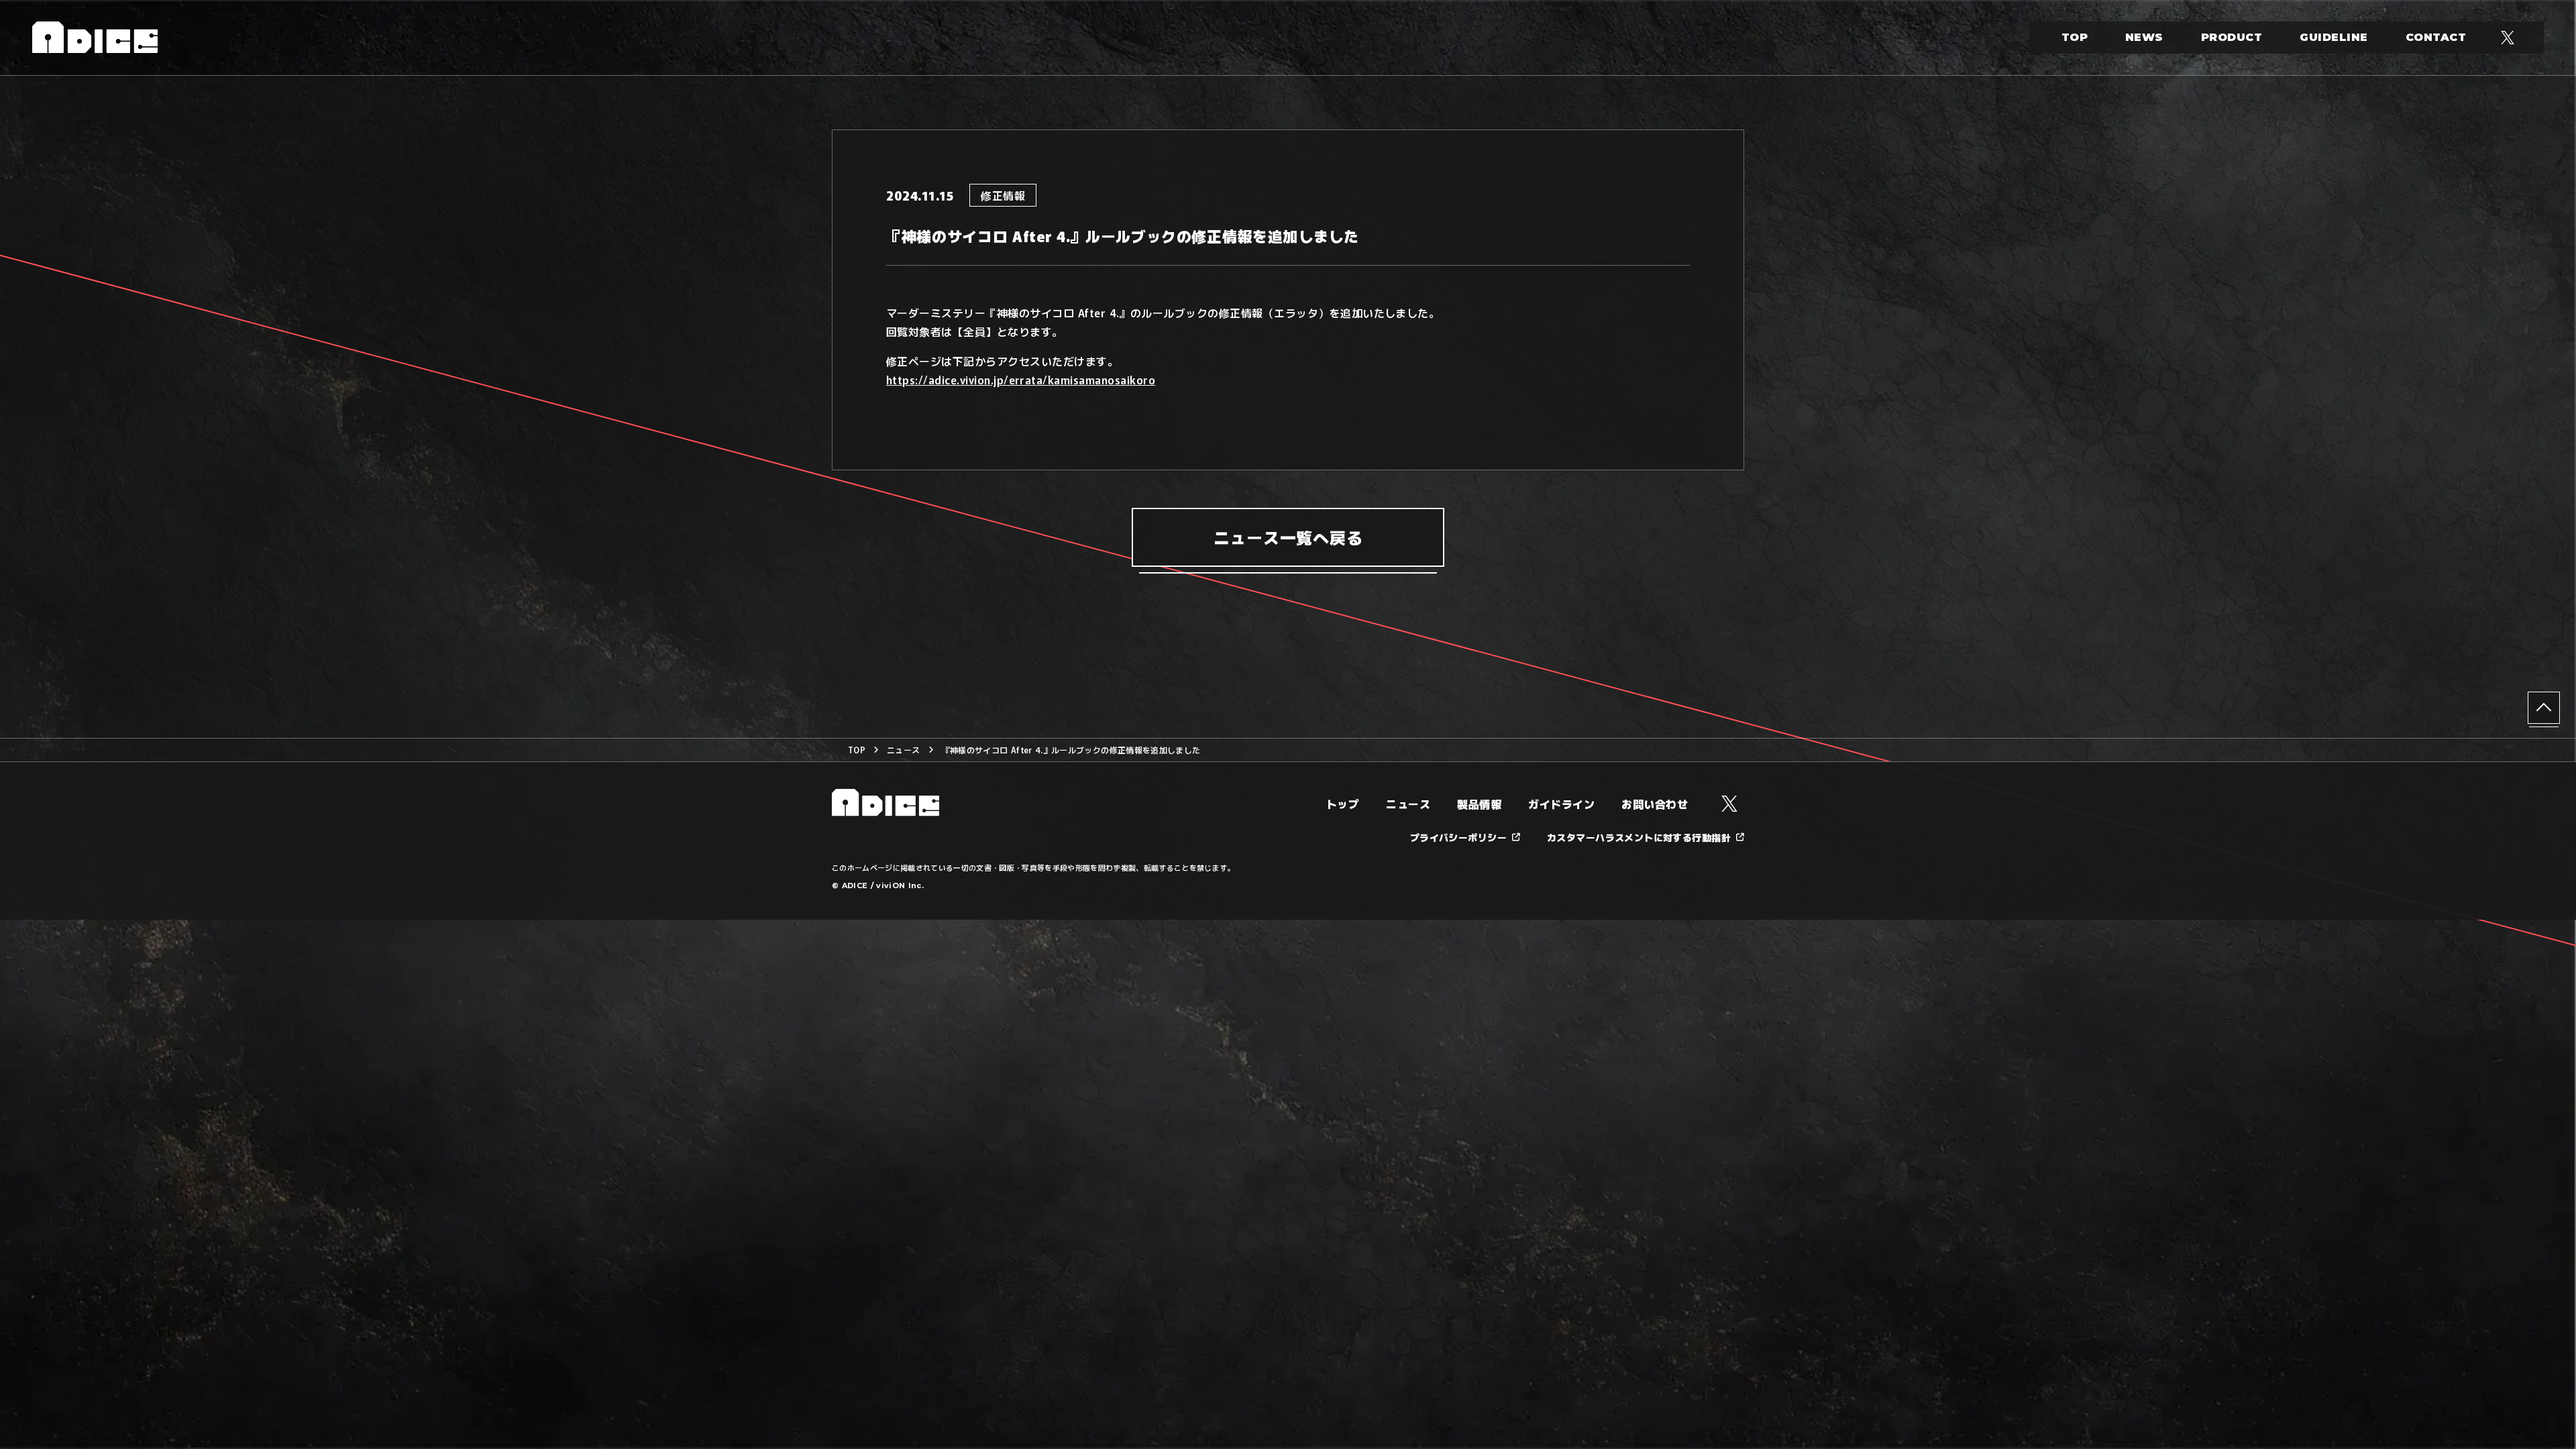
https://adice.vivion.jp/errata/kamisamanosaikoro (1021, 380)
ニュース (903, 750)
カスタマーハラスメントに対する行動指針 (1639, 837)
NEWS (2144, 37)
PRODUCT (2232, 37)
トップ (1343, 804)
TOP (2075, 37)
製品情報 (1479, 804)
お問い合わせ (1655, 804)
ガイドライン (1561, 804)
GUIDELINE (2333, 37)
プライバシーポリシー (1458, 837)
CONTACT (2436, 37)
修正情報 (1003, 195)
